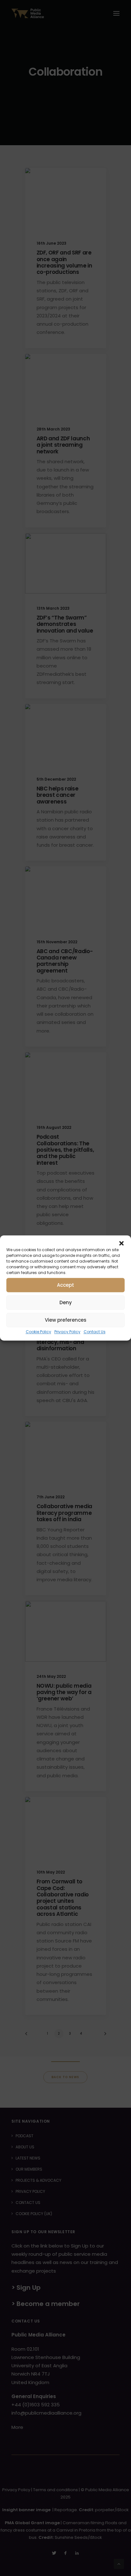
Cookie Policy (38, 1332)
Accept (65, 1285)
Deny (66, 1302)
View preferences (66, 1320)
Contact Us (95, 1332)
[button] (121, 1243)
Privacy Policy (67, 1332)
